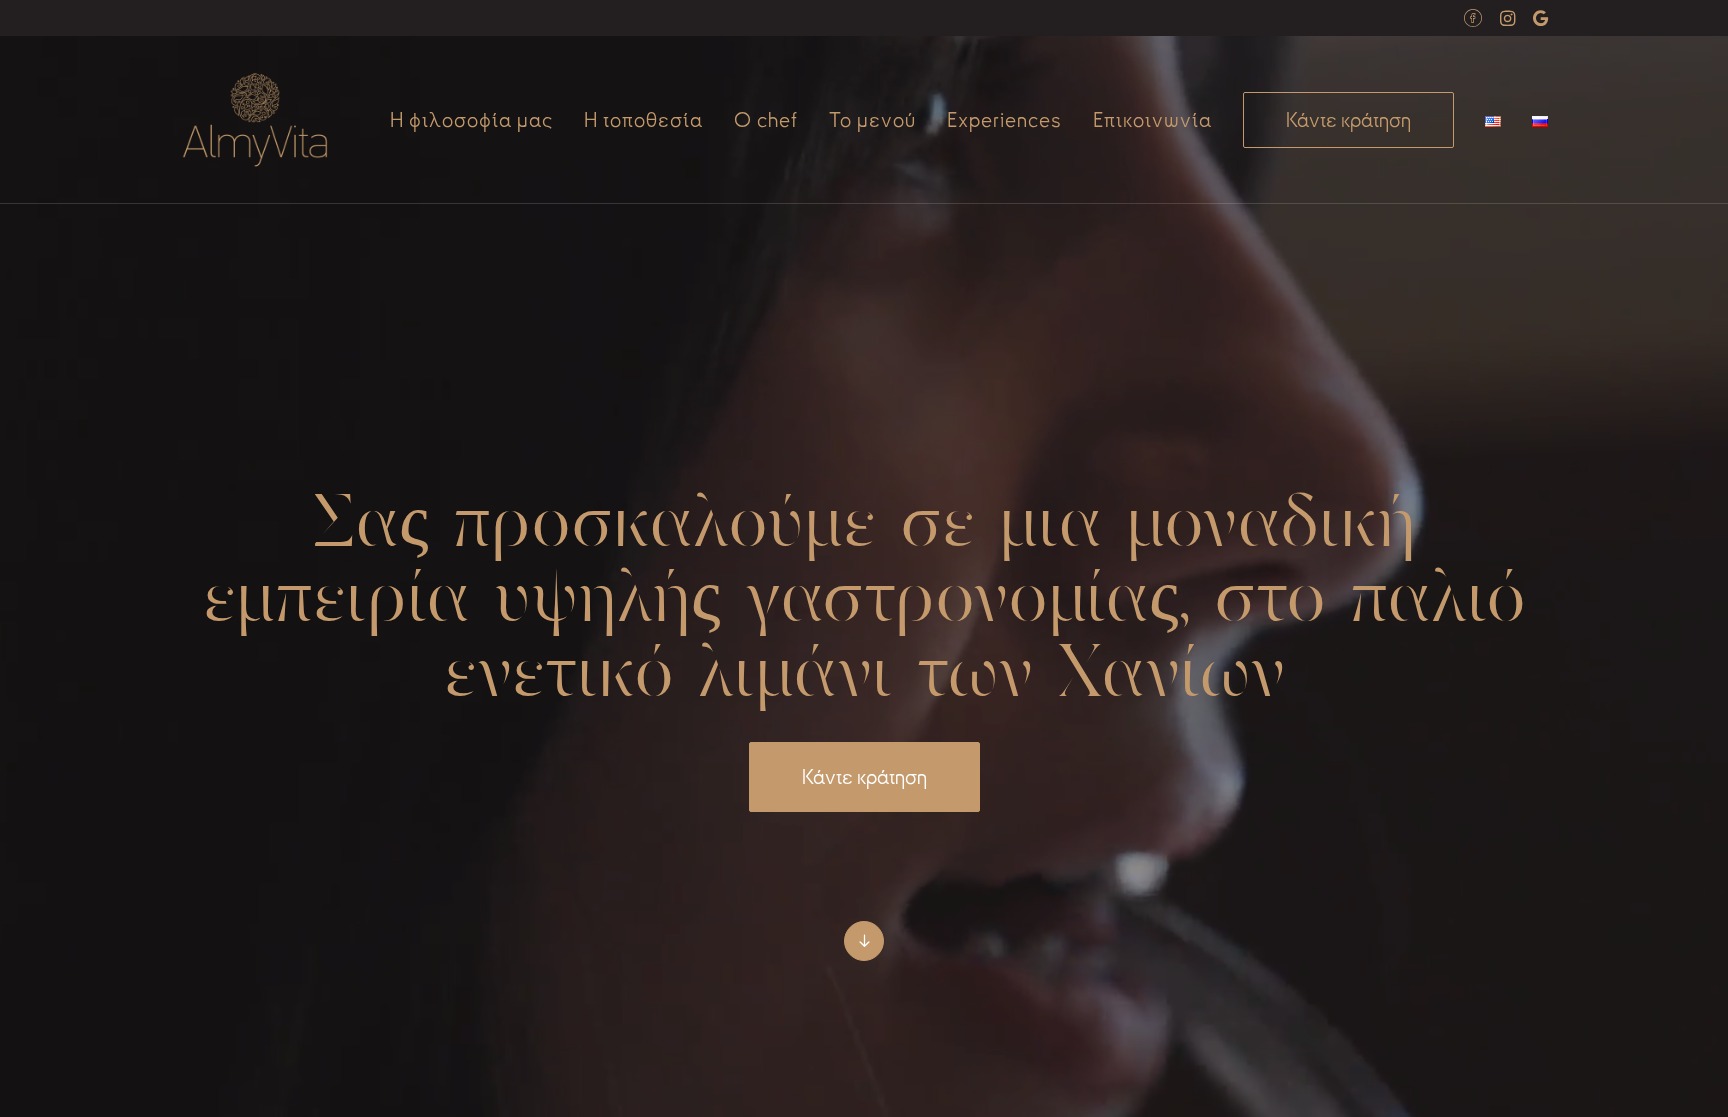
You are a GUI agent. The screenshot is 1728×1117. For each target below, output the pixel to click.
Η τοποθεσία (643, 120)
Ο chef (766, 120)
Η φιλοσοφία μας (471, 120)
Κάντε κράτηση (864, 777)
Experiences (1004, 120)
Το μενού (872, 120)
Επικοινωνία (1152, 120)
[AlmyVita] (255, 120)
